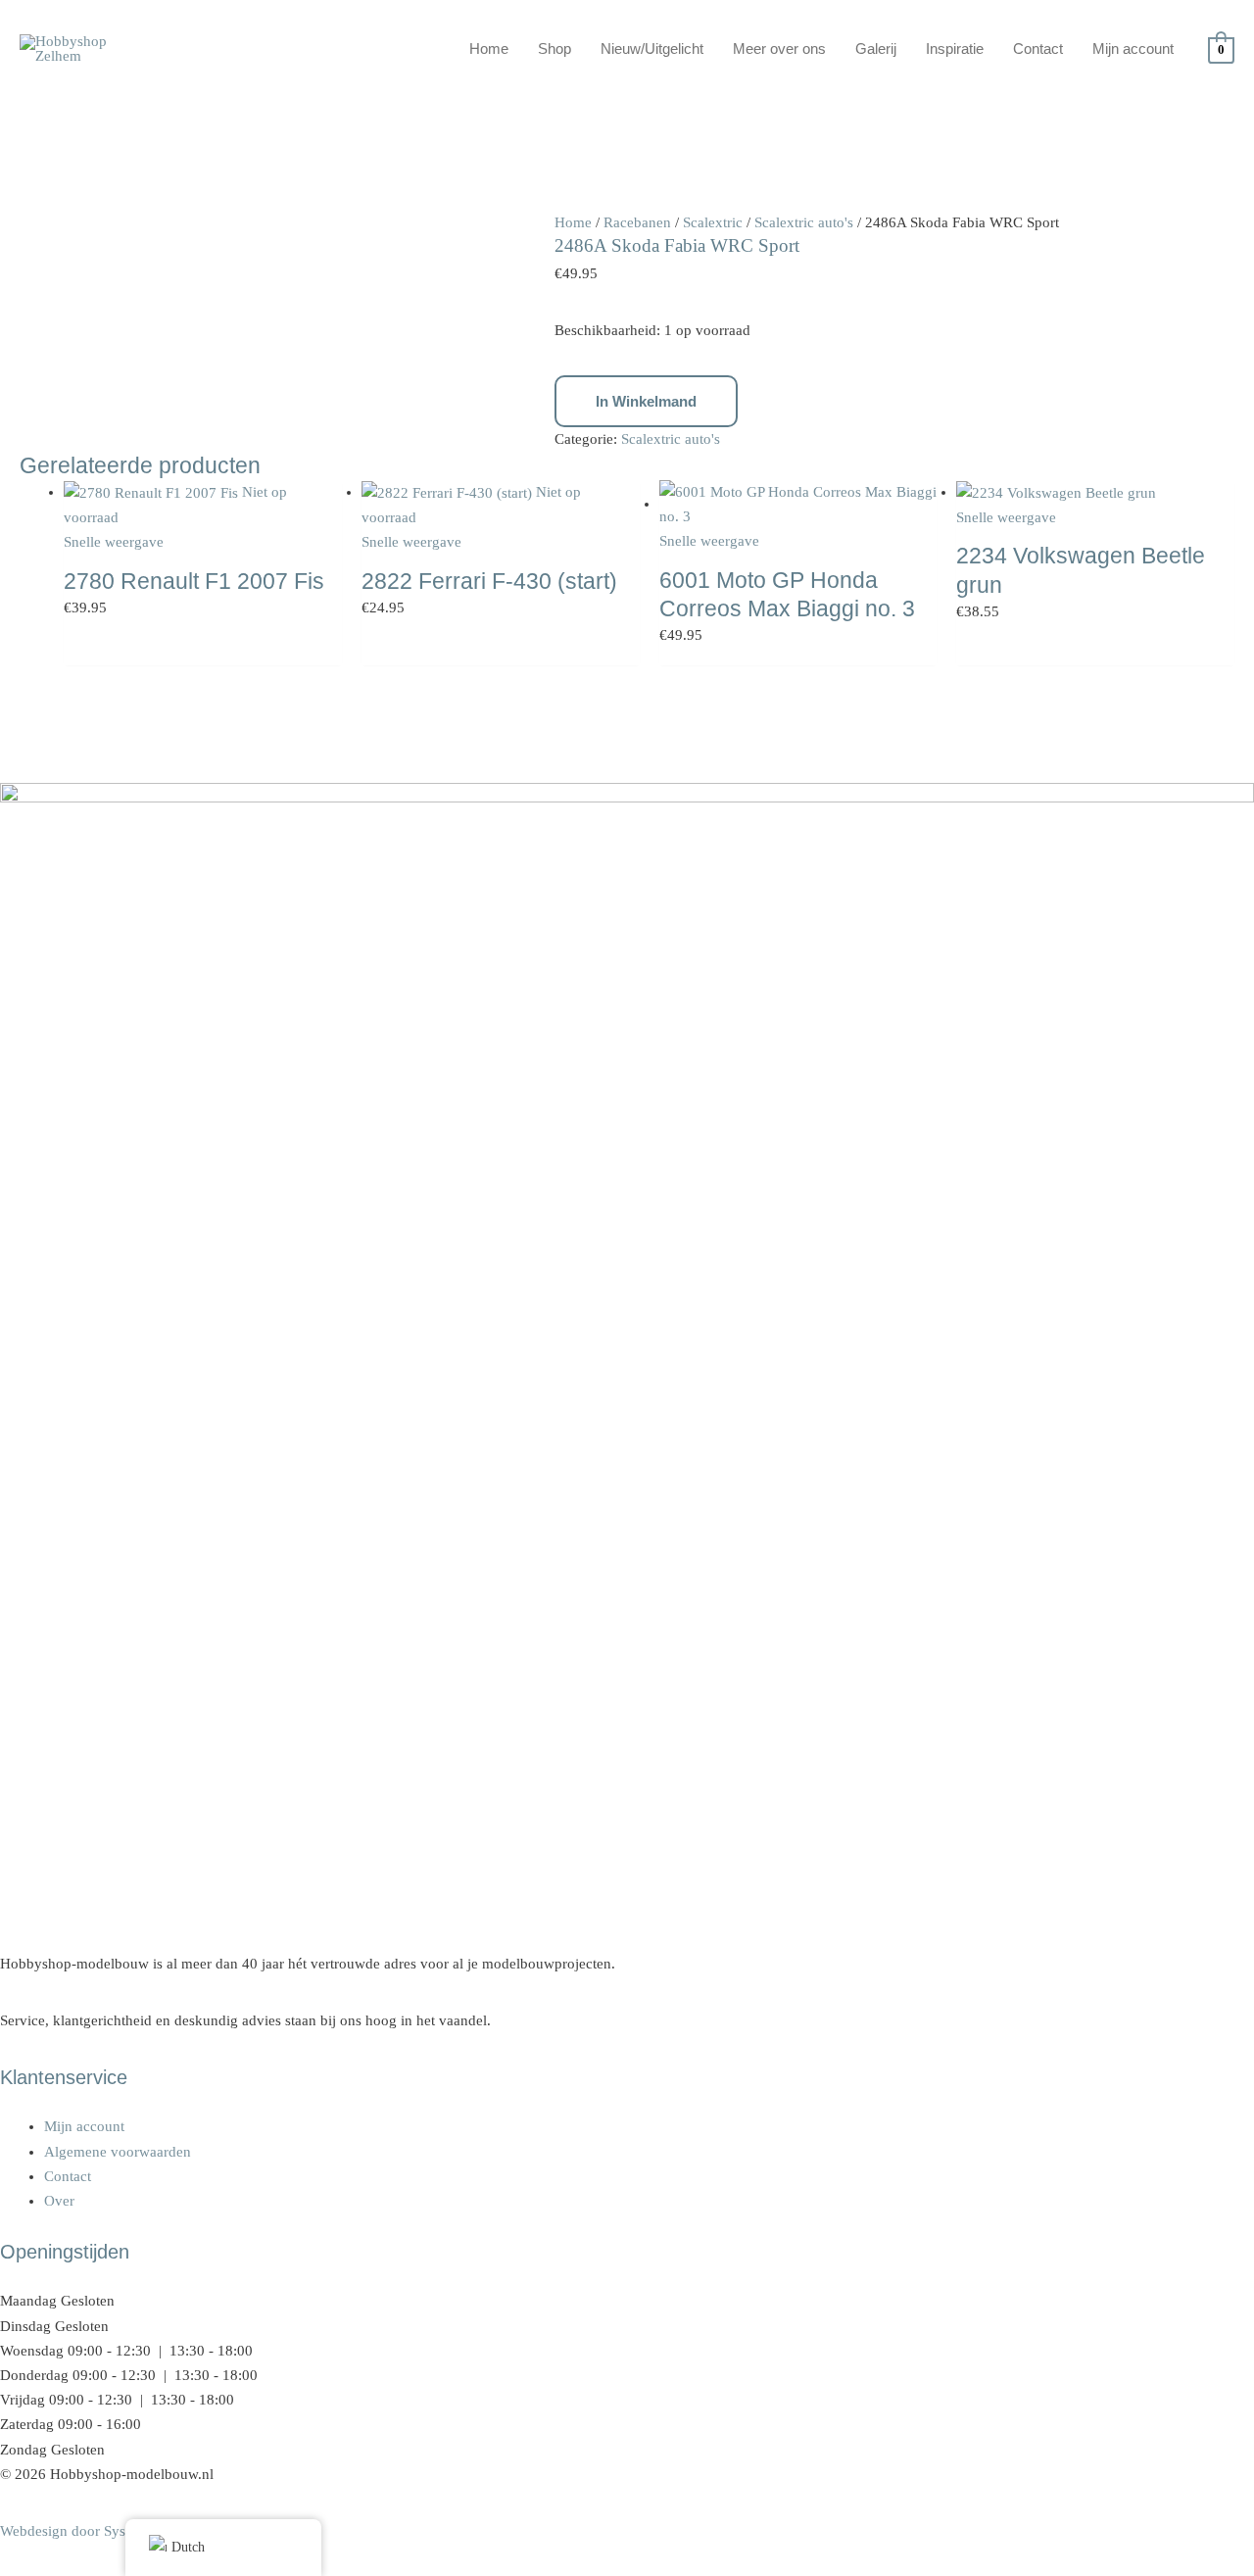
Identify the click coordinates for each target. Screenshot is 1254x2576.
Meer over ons (779, 49)
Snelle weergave (114, 542)
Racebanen (637, 222)
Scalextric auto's (804, 222)
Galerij (876, 49)
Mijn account (1133, 49)
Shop (555, 49)
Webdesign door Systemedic (87, 2531)
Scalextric (713, 222)
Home (489, 49)
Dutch (188, 2547)
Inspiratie (955, 49)
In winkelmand (646, 401)
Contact (1038, 49)
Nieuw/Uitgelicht (652, 49)
